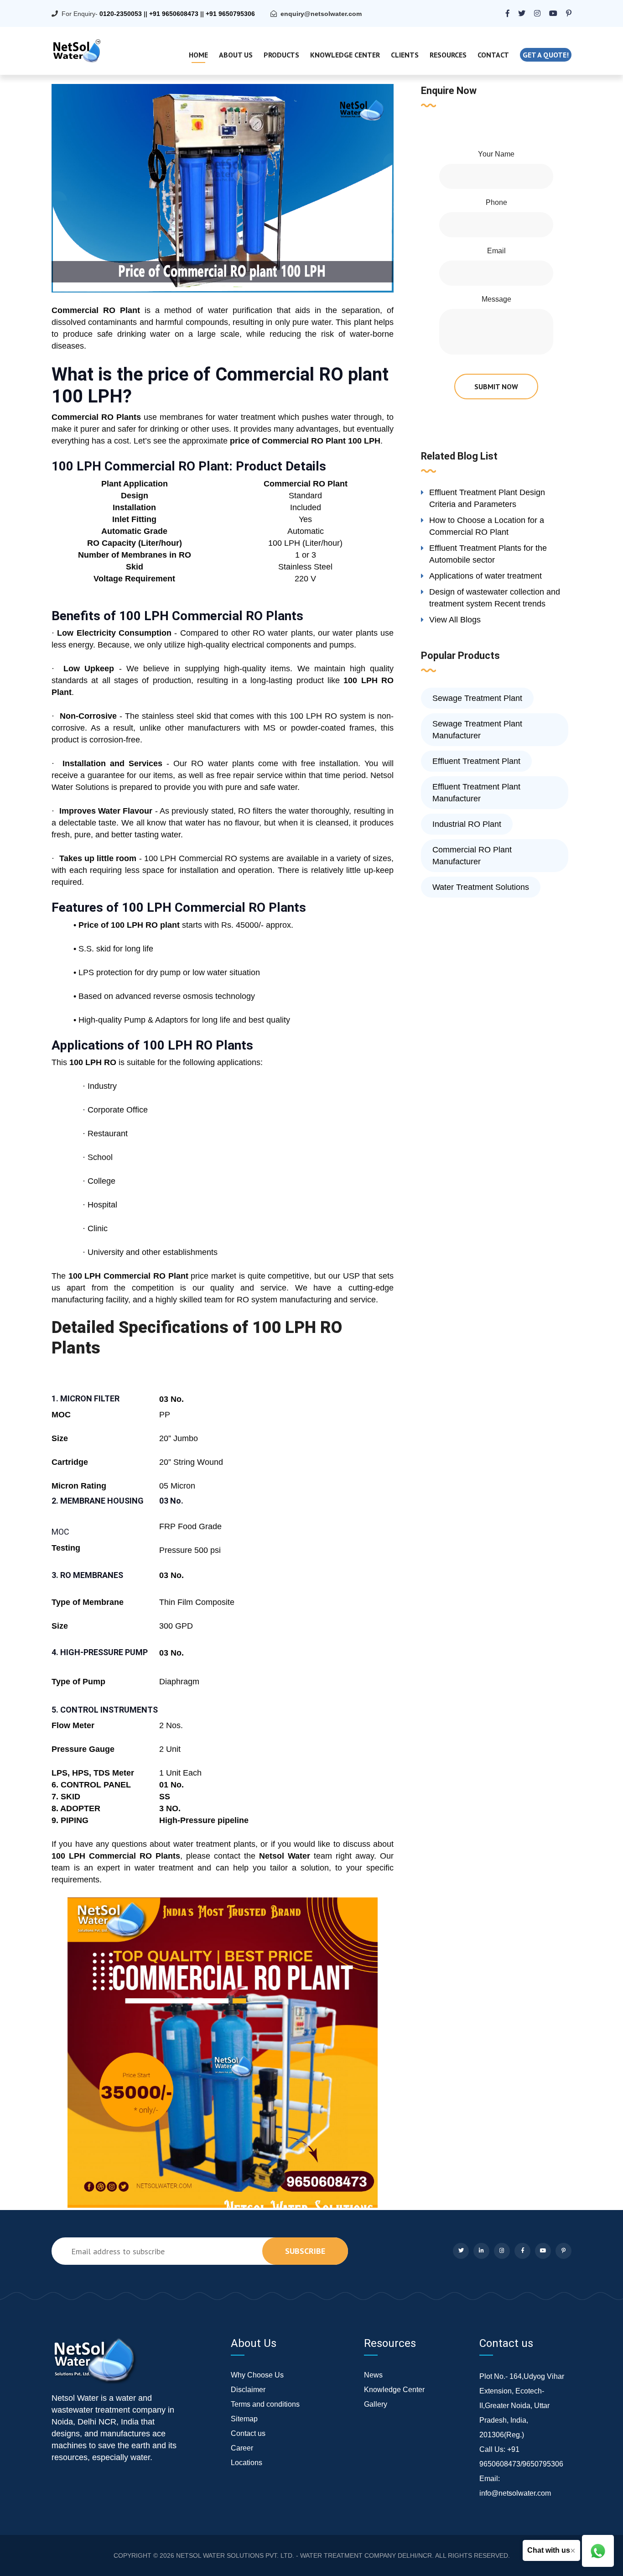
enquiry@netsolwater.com (321, 14)
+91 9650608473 (174, 14)
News (373, 2375)
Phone (496, 202)
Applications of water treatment (485, 576)
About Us (236, 55)
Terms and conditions (265, 2404)
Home (198, 55)
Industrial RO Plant (467, 824)
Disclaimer (248, 2390)
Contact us (248, 2433)
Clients (405, 55)
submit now (496, 387)
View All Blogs (455, 620)
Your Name (496, 154)
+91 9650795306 (230, 14)
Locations (247, 2463)
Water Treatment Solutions (481, 887)
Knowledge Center (345, 55)
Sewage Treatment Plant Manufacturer (477, 730)
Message (496, 299)
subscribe (305, 2251)
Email (496, 251)
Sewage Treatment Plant (477, 698)
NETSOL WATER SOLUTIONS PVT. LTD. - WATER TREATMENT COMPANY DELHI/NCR (304, 2555)
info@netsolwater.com (515, 2493)
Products (281, 55)
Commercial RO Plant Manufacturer (472, 856)
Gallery (376, 2404)
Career (242, 2448)
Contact (493, 55)
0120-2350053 (121, 14)
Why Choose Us (257, 2375)
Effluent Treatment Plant (476, 761)
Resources (448, 55)
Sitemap (244, 2419)
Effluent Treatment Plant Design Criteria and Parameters (487, 498)
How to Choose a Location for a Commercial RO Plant (487, 526)
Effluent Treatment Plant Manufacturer (476, 793)
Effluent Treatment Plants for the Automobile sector (488, 554)
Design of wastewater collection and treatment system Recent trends (495, 598)
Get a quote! (546, 55)
